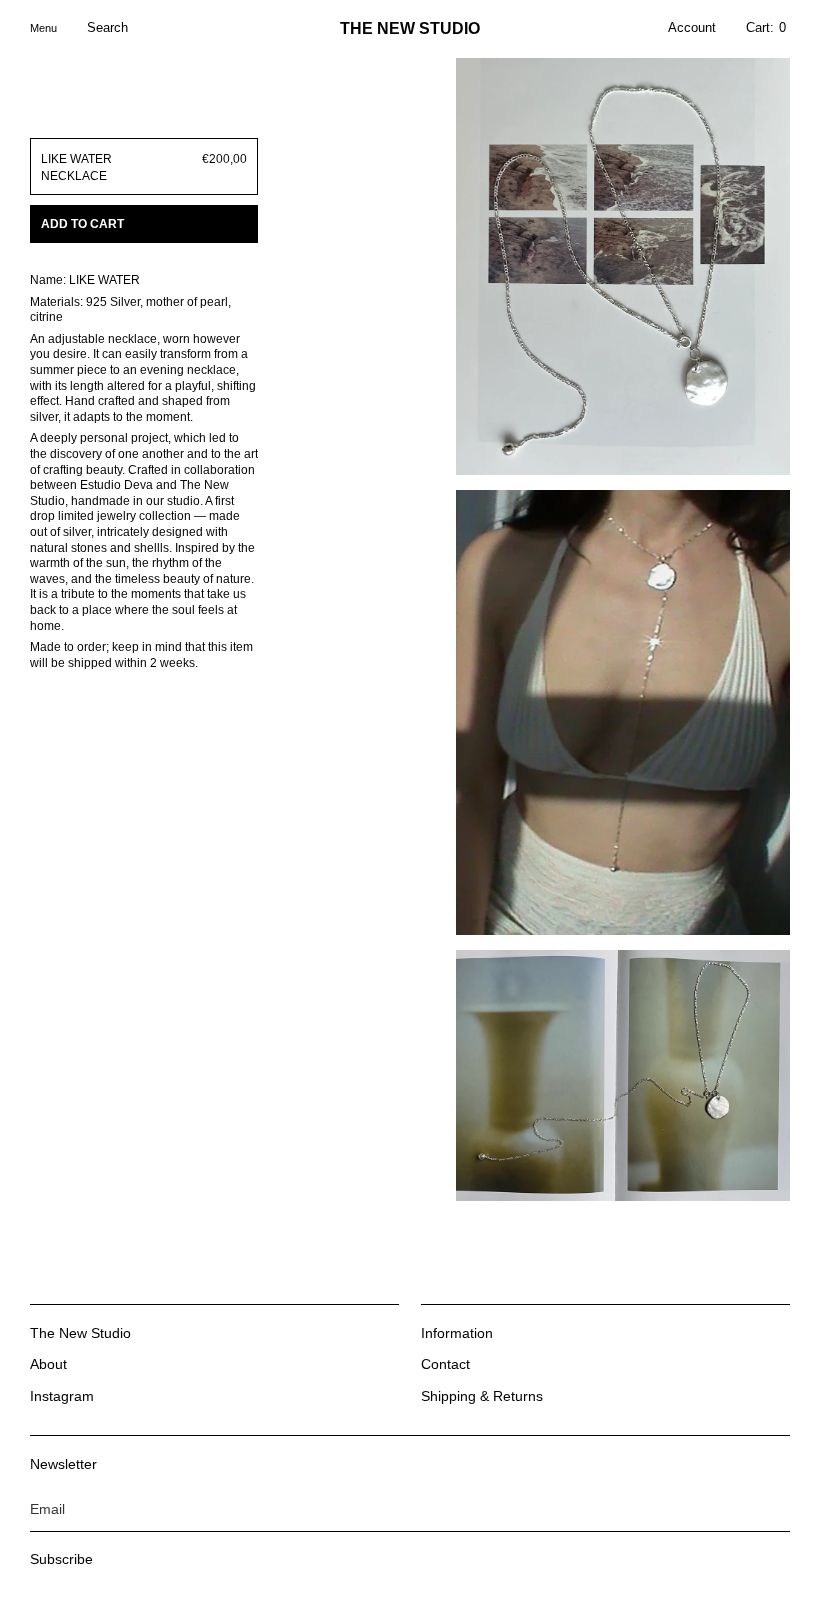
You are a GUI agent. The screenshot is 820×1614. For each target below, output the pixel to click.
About (48, 1364)
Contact (445, 1364)
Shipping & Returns (482, 1396)
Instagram (62, 1396)
